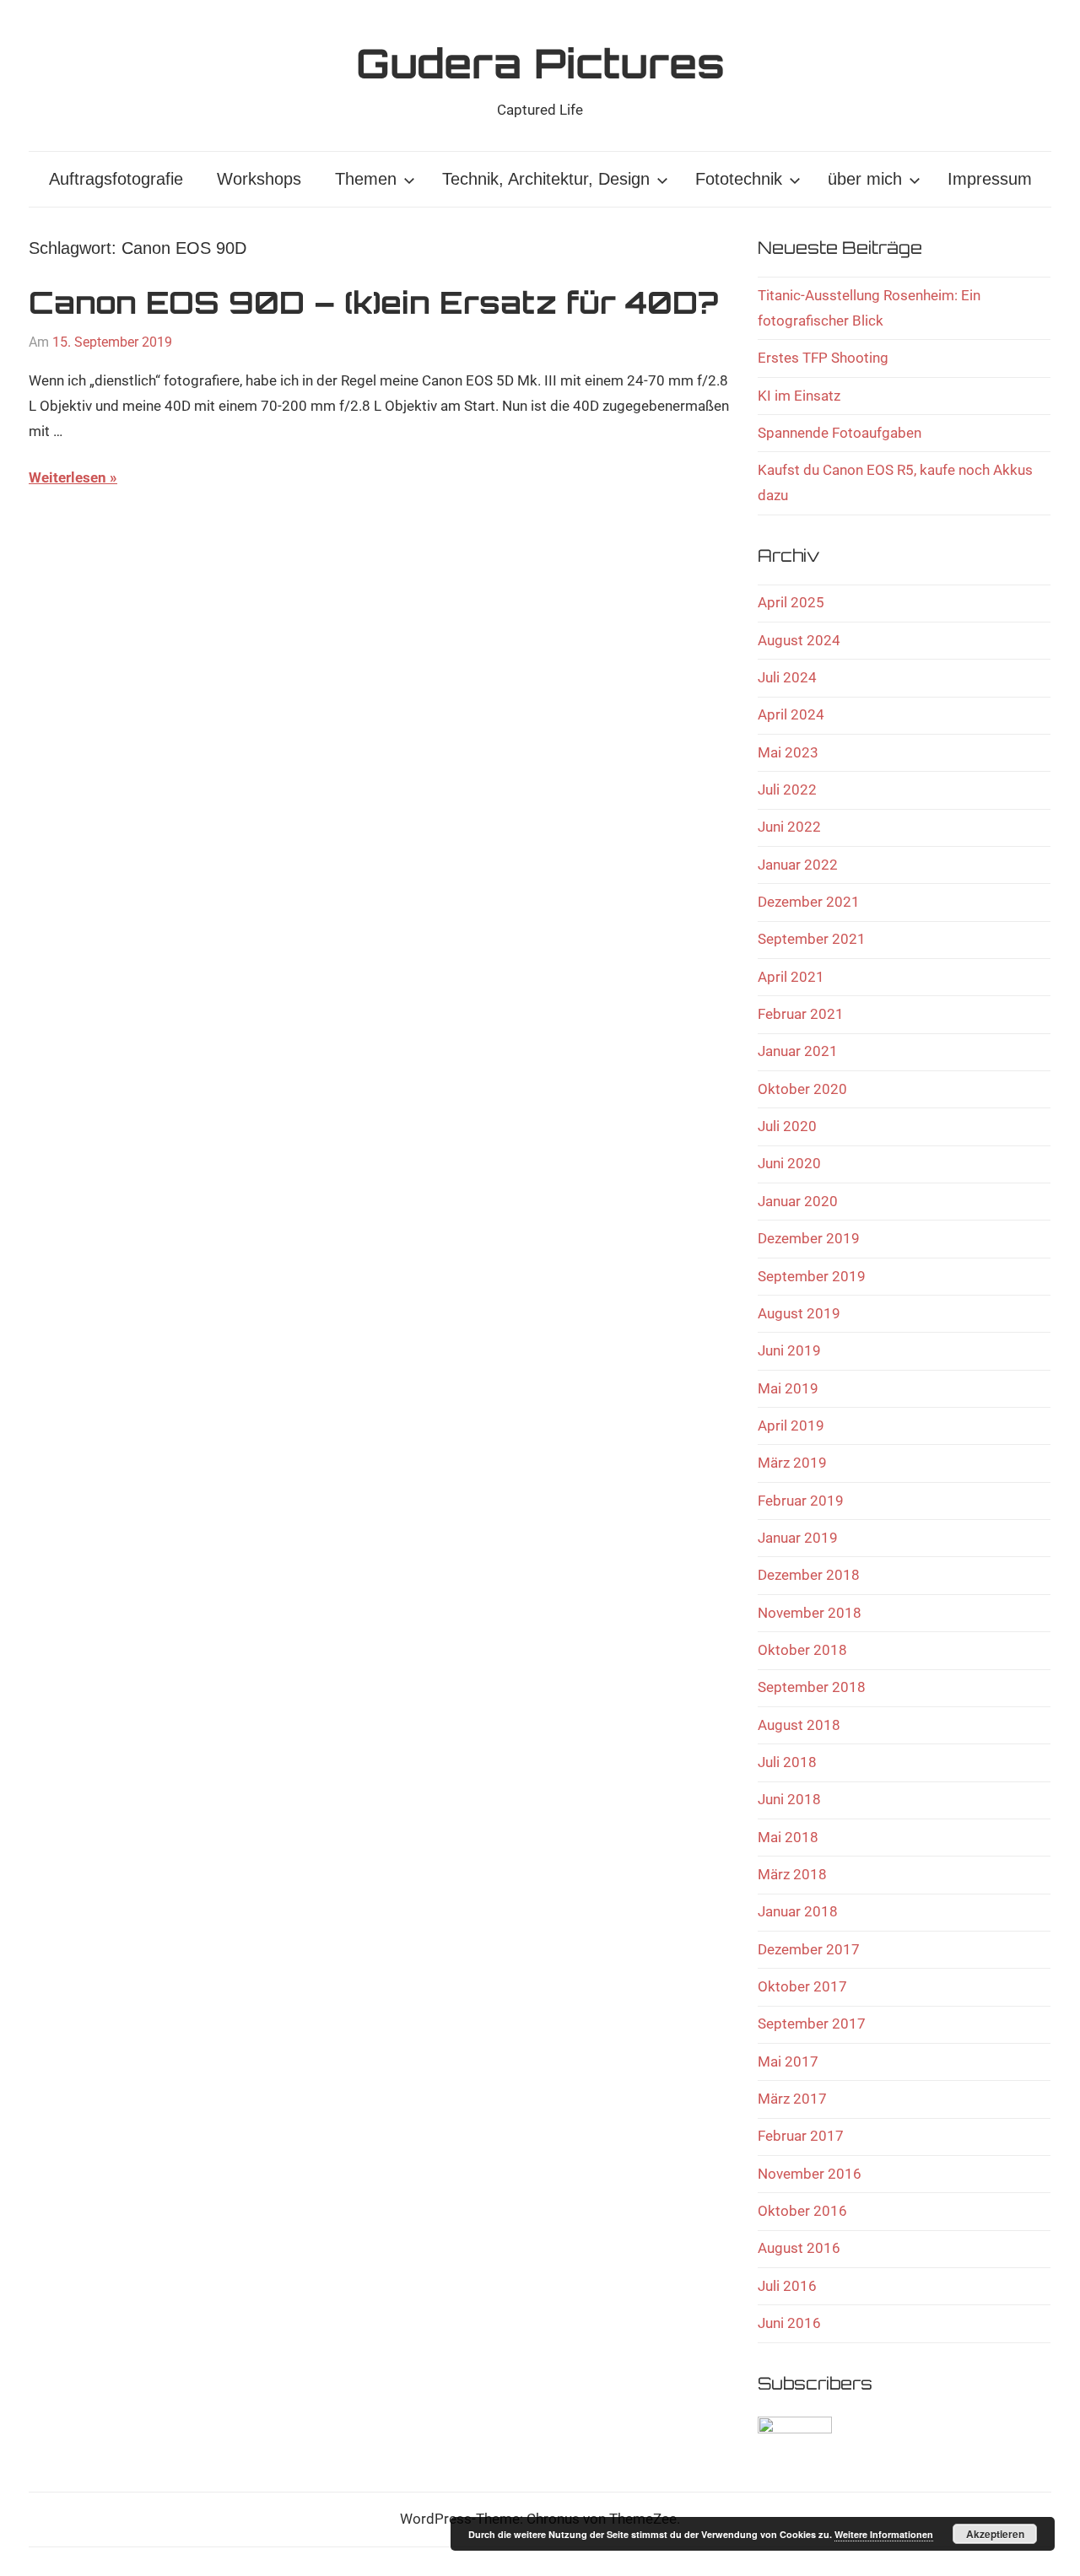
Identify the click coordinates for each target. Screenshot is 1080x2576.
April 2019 (791, 1425)
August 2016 (799, 2248)
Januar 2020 (798, 1201)
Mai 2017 (788, 2061)
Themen (366, 179)
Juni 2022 (789, 827)
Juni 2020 (789, 1163)
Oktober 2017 (802, 1986)
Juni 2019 (789, 1350)
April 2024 (791, 714)
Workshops (259, 179)
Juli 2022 (787, 790)
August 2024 (799, 640)
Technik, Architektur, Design (546, 179)
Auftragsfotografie (116, 179)
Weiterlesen (67, 477)
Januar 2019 (798, 1538)
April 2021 (791, 977)
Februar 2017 (801, 2136)
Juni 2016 (789, 2323)
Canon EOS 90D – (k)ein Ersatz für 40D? (373, 302)
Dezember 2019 (809, 1238)
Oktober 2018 (802, 1650)
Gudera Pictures (540, 63)
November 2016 (810, 2174)
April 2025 (791, 602)
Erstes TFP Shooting (823, 358)
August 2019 (799, 1313)
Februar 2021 (801, 1014)
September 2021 (812, 939)
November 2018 (810, 1613)
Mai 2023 (788, 752)
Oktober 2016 (802, 2211)
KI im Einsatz (799, 396)
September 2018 (812, 1687)
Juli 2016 (787, 2286)
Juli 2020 (787, 1126)
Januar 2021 (798, 1051)
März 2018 (792, 1874)
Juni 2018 (789, 1799)
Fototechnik (739, 179)
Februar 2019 (801, 1501)
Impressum (990, 179)
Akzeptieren (995, 2534)
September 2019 (812, 1276)
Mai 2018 (788, 1837)
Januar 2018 (798, 1911)
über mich (865, 179)
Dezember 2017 (809, 1949)
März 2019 (792, 1463)
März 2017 (792, 2099)
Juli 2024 (787, 677)
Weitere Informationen (884, 2534)
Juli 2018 (787, 1762)
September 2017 (812, 2024)
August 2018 (799, 1725)
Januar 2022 (798, 865)
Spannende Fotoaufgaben (840, 433)
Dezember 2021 (809, 902)
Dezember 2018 (809, 1575)
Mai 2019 (788, 1388)
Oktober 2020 (802, 1089)
